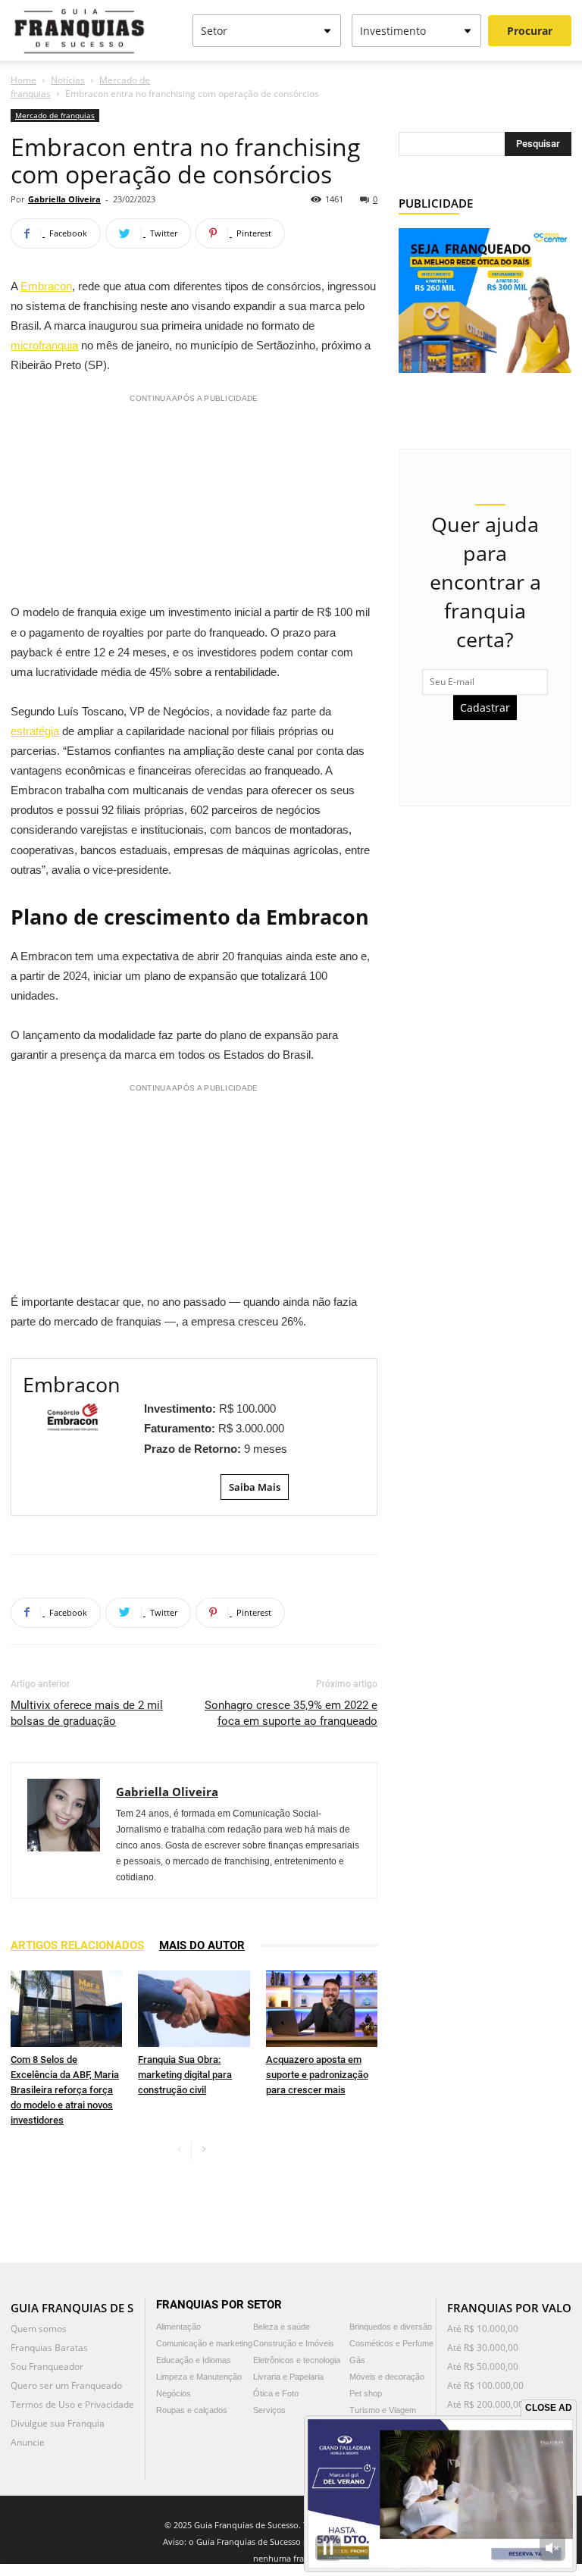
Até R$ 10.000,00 (483, 2329)
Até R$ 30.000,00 (483, 2348)
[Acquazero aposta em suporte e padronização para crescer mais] (322, 2009)
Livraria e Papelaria (288, 2377)
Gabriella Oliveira (64, 199)
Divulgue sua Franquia (58, 2423)
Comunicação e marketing (204, 2343)
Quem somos (39, 2329)
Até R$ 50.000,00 (483, 2366)
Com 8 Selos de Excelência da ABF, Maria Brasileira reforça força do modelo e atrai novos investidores (65, 2090)
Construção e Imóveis (294, 2343)
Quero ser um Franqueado (66, 2385)
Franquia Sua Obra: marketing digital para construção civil (185, 2075)
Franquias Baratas (49, 2348)
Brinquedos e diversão (391, 2327)
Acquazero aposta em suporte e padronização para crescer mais (317, 2075)
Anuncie (28, 2442)
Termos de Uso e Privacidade (72, 2404)
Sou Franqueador (47, 2366)
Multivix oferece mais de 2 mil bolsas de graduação (87, 1713)
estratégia (35, 731)
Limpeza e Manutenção (199, 2377)
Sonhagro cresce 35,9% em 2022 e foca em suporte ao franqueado (291, 1713)
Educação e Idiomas (194, 2360)
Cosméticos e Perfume (391, 2343)
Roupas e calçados (192, 2410)
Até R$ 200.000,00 (485, 2404)
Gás (357, 2360)
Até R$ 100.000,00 (485, 2385)
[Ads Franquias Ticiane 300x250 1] (485, 299)
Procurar (530, 31)
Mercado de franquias (55, 115)
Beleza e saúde (282, 2327)
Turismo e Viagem (383, 2410)
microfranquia (44, 345)
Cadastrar (485, 707)
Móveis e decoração (387, 2377)
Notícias (68, 80)
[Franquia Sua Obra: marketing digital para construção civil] (194, 2009)
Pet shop (366, 2393)
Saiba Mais (255, 1487)
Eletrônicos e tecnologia (297, 2360)
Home (23, 80)
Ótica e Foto (276, 2393)
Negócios (174, 2393)
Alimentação (178, 2327)
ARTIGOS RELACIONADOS (77, 1945)
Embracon (46, 286)
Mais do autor (202, 1945)
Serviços (269, 2410)
